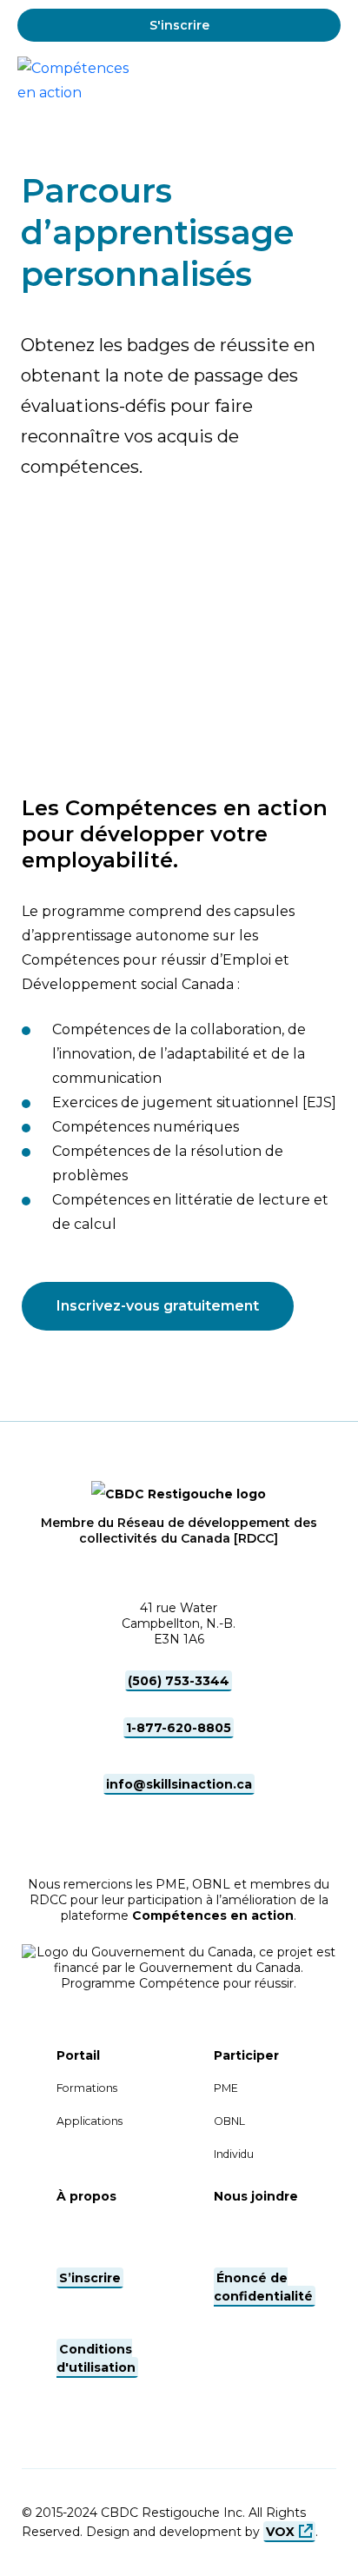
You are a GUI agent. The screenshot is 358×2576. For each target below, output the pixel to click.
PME (226, 2088)
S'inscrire (179, 25)
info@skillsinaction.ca (179, 1784)
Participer (246, 2055)
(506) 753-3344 (179, 1681)
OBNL (229, 2121)
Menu (326, 81)
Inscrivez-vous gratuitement (158, 1306)
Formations (87, 2088)
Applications (89, 2121)
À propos (86, 2196)
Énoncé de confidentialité (263, 2287)
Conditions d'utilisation (96, 2358)
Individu (234, 2154)
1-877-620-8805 (179, 1728)
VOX (280, 2532)
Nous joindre (256, 2196)
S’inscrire (90, 2278)
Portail (78, 2055)
